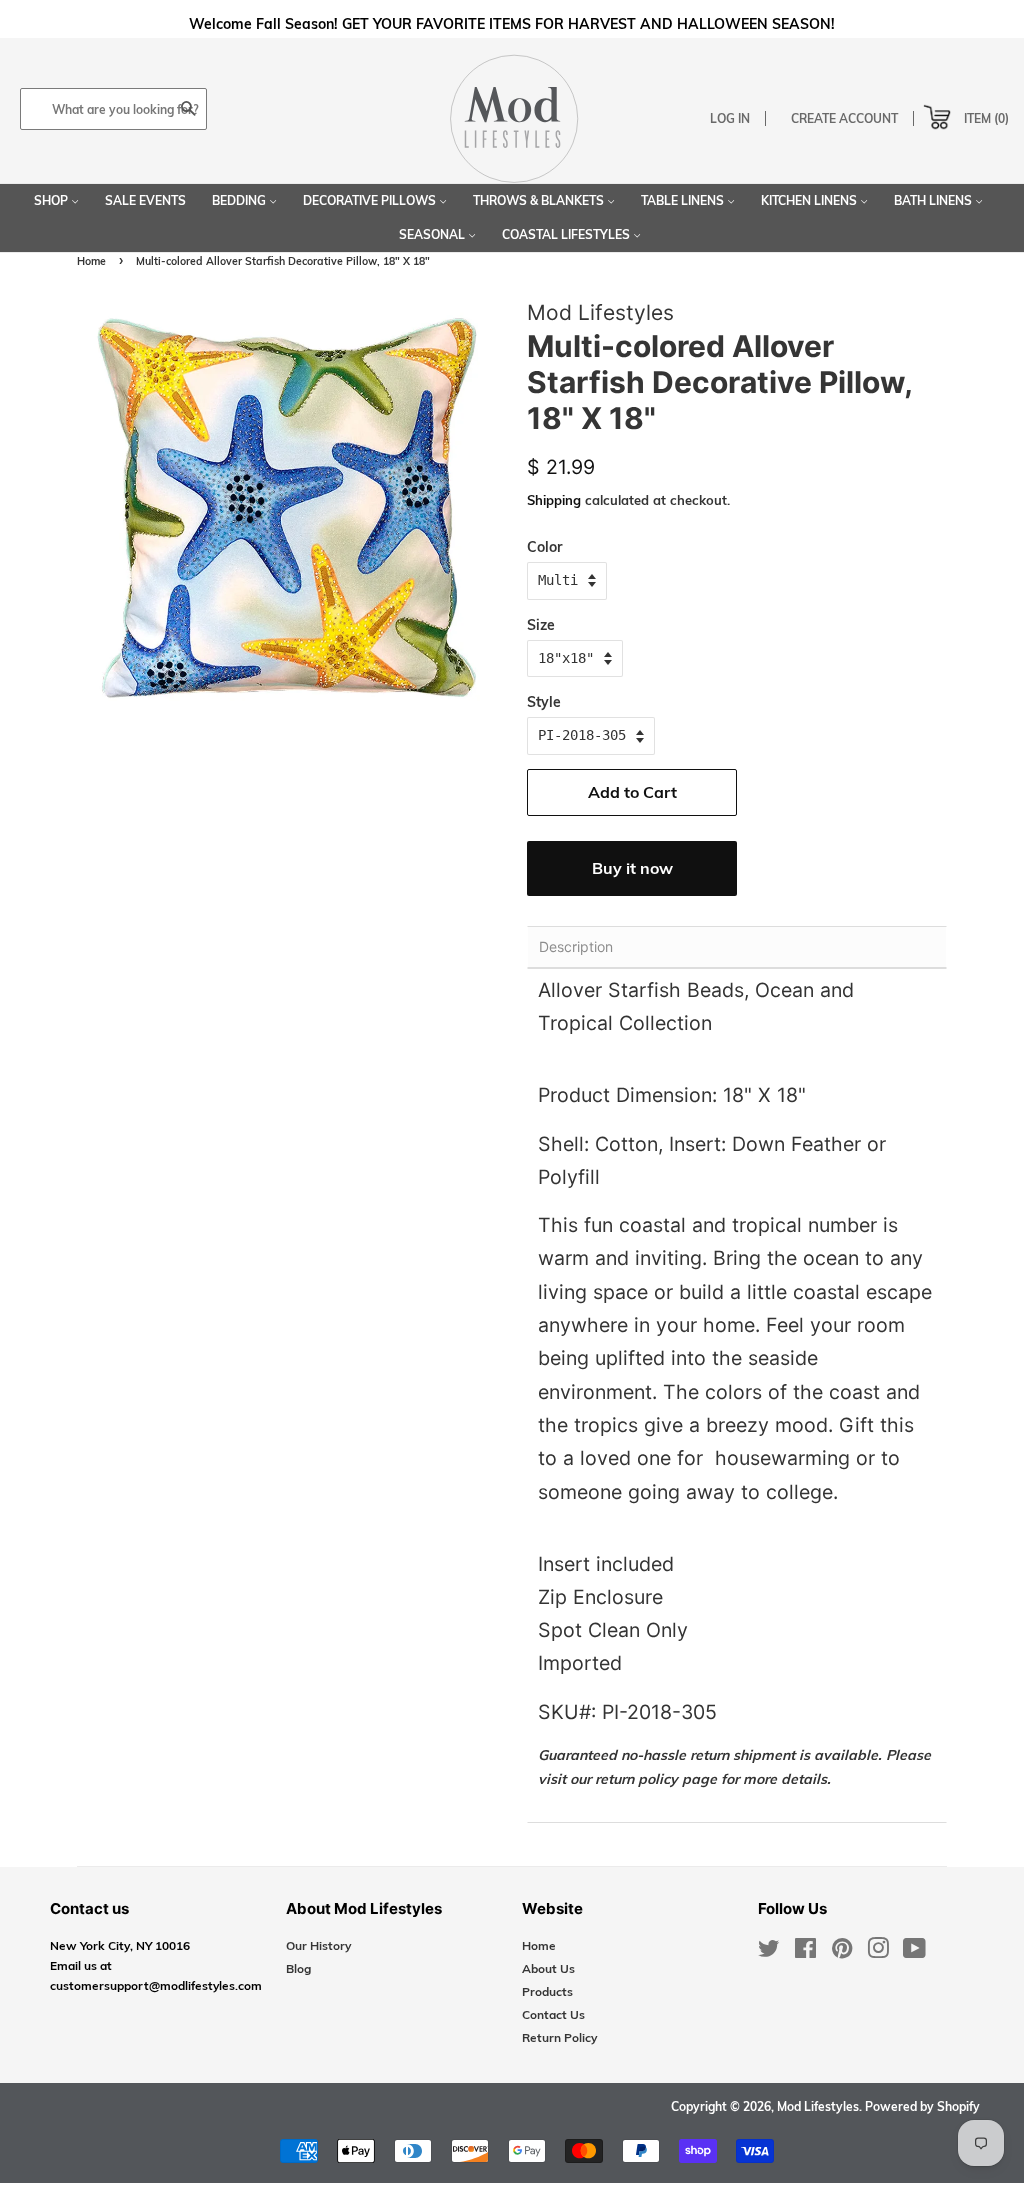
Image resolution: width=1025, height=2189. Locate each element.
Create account (844, 118)
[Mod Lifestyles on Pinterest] (842, 1952)
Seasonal (433, 234)
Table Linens (684, 200)
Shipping (554, 500)
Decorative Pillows (371, 200)
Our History (318, 1945)
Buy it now (632, 868)
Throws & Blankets (540, 200)
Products (547, 1991)
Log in (730, 118)
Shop (52, 200)
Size (541, 625)
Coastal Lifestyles (567, 234)
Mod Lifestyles (818, 2106)
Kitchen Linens (810, 200)
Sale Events (145, 200)
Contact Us (553, 2014)
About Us (548, 1968)
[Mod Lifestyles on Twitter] (769, 1952)
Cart (919, 112)
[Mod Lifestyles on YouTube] (914, 1952)
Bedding (240, 200)
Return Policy (559, 2037)
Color (544, 547)
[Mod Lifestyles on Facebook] (805, 1952)
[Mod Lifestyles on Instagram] (878, 1952)
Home (91, 261)
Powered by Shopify (922, 2106)
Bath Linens (934, 200)
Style (544, 702)
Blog (298, 1968)
